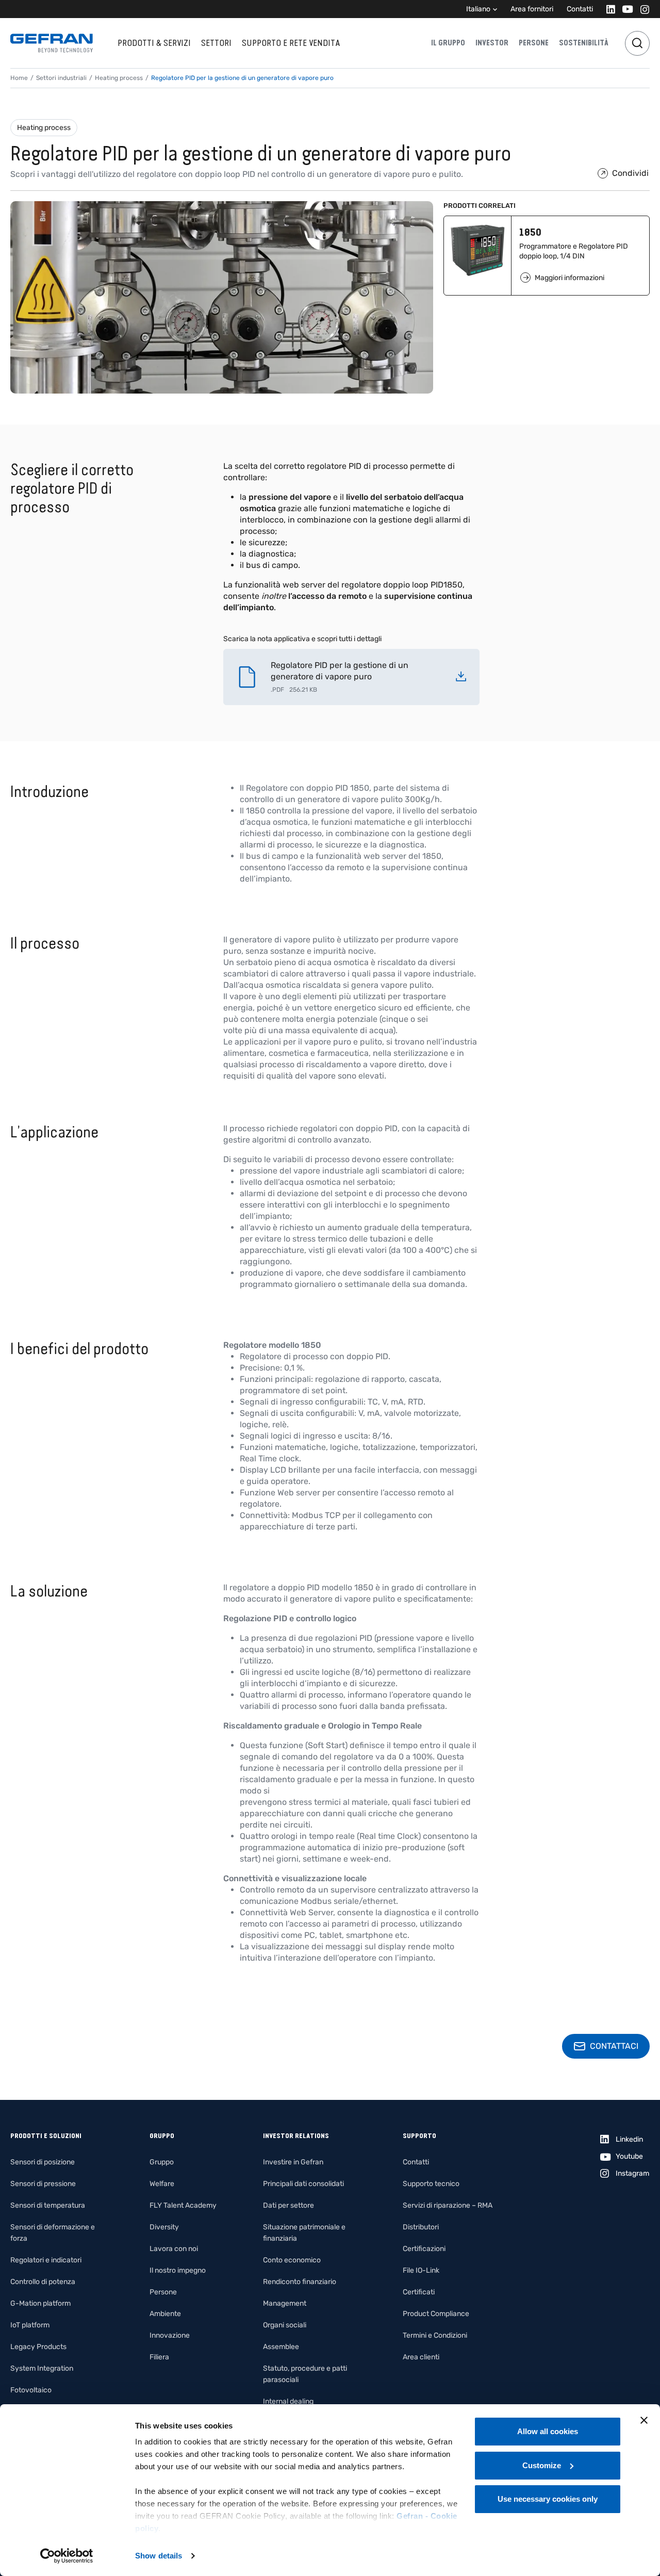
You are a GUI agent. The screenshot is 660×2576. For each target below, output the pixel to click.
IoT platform (30, 2325)
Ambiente (165, 2314)
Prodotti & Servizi (154, 43)
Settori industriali (61, 78)
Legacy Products (38, 2347)
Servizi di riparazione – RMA (448, 2205)
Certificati (419, 2292)
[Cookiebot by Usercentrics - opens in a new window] (67, 2556)
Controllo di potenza (43, 2282)
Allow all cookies (548, 2431)
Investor (492, 43)
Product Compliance (436, 2314)
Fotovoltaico (31, 2390)
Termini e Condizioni (435, 2335)
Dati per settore (288, 2205)
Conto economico (292, 2260)
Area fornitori (532, 9)
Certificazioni (424, 2249)
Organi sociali (285, 2325)
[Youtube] (625, 9)
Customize (542, 2465)
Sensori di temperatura (48, 2205)
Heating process (44, 128)
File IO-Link (421, 2270)
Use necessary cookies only (548, 2499)
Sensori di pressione (43, 2184)
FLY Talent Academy (183, 2205)
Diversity (164, 2227)
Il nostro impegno (178, 2270)
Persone (534, 43)
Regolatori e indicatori (46, 2260)
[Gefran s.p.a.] (52, 43)
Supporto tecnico (431, 2184)
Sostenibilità (584, 43)
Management (285, 2303)
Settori (216, 43)
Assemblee (281, 2347)
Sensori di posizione (43, 2162)
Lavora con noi (174, 2249)
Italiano (478, 9)
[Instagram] (642, 9)
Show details (159, 2556)
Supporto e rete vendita (291, 43)
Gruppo (162, 2162)
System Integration (42, 2368)
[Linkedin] (608, 9)
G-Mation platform (40, 2303)
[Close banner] (644, 2420)
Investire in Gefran (293, 2162)
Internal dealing (288, 2401)
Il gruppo (448, 43)
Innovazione (170, 2335)
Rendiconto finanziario (300, 2282)
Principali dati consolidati (303, 2184)
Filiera (159, 2357)
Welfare (162, 2184)
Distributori (421, 2227)
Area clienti (421, 2357)
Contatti (580, 9)
